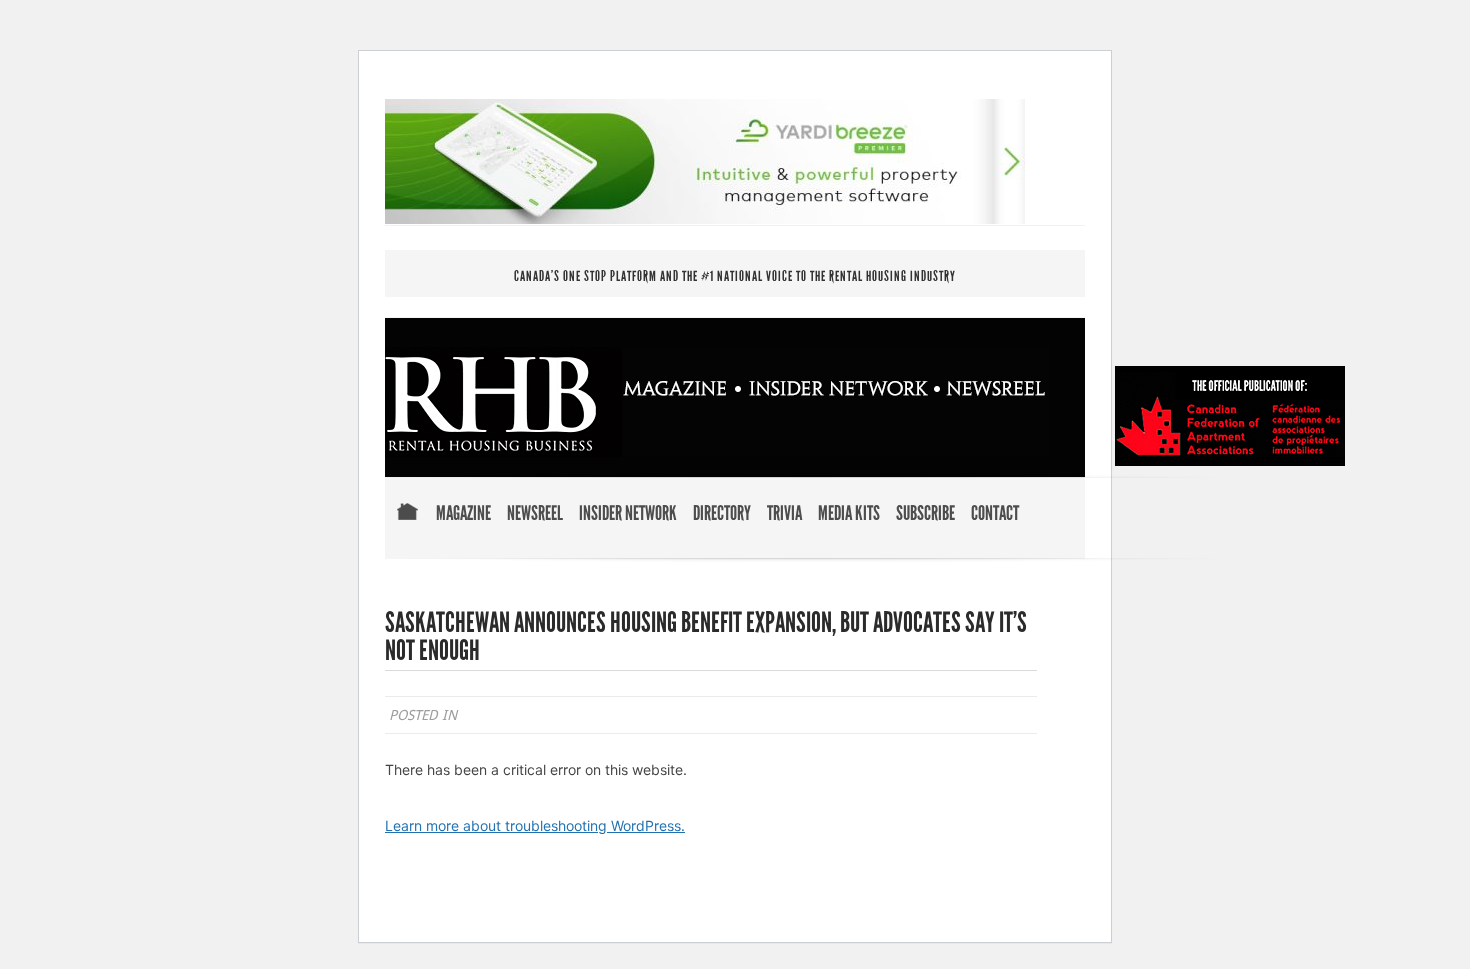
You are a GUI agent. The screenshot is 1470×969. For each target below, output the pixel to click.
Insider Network (628, 514)
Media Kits (849, 514)
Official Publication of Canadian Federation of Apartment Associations (1230, 416)
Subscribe (925, 514)
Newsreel (535, 514)
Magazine (463, 514)
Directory (722, 514)
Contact (995, 514)
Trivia (784, 514)
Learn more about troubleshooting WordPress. (535, 825)
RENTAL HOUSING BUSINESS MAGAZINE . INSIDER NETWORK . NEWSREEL (717, 402)
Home (407, 525)
